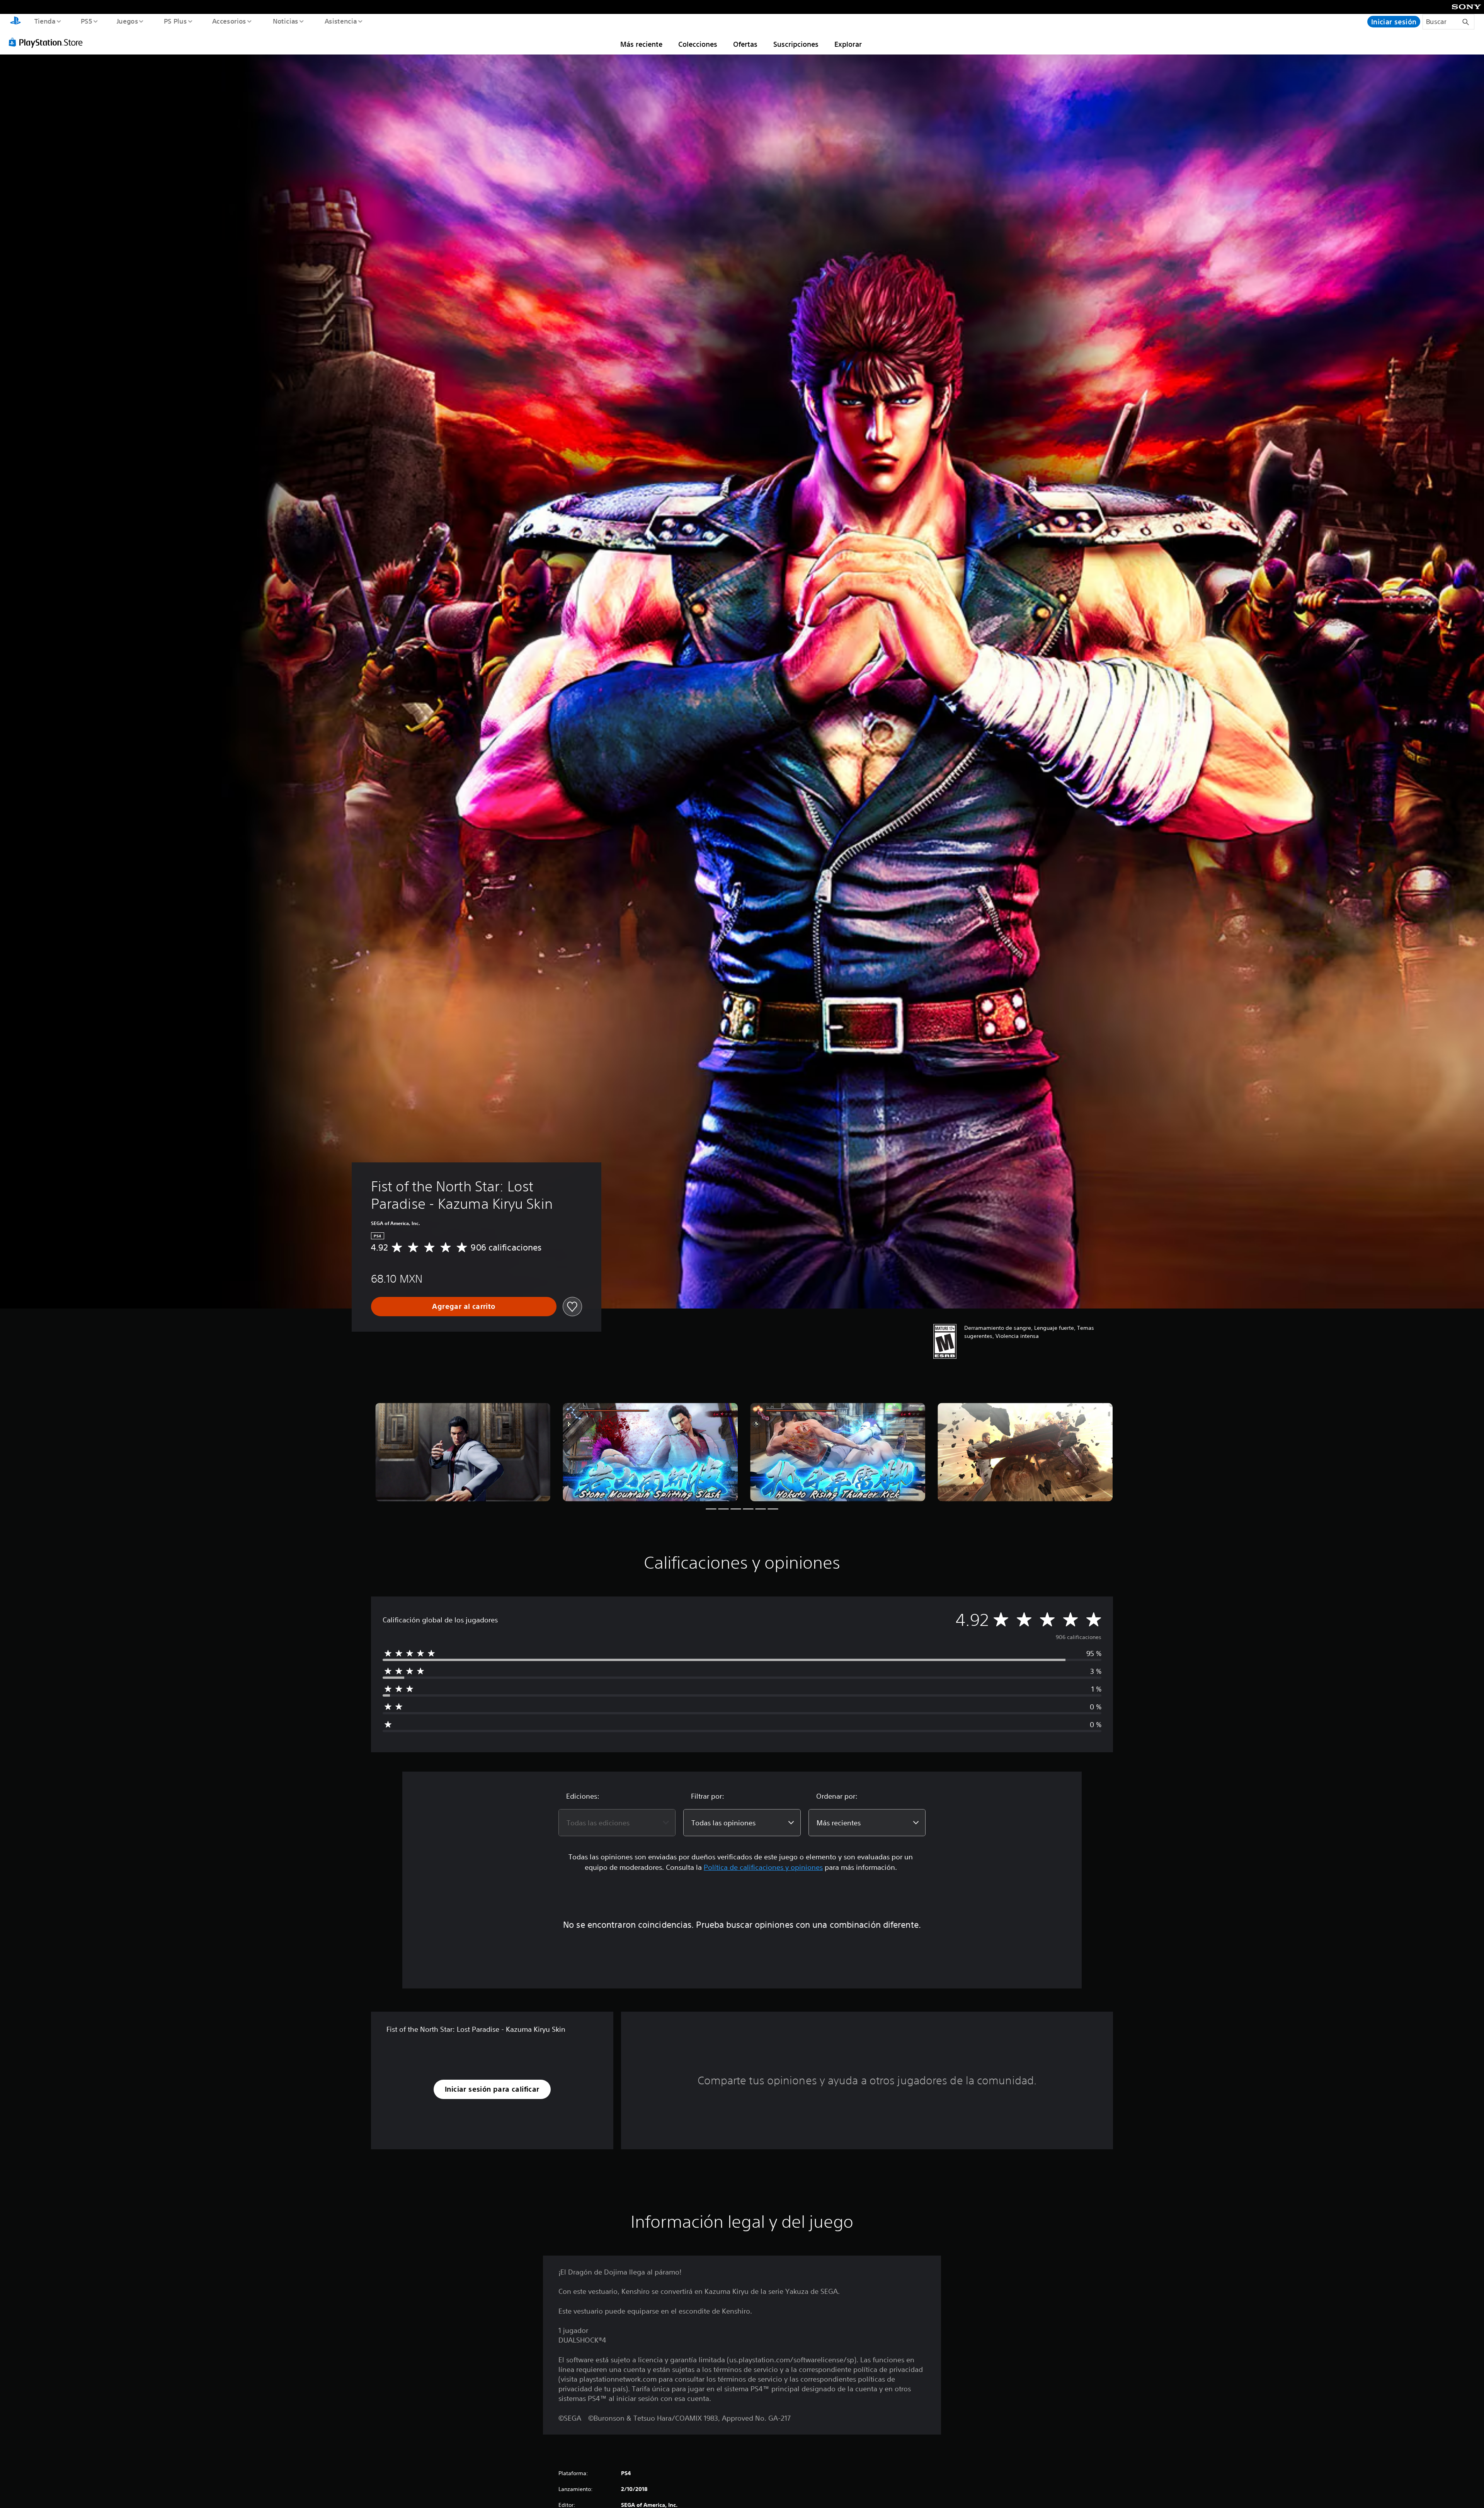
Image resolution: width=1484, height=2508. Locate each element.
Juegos (128, 21)
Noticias (286, 21)
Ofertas (745, 44)
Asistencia (340, 21)
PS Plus (175, 21)
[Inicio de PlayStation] (15, 22)
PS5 (87, 21)
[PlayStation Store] (48, 42)
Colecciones (698, 44)
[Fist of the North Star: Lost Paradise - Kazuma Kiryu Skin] (463, 1452)
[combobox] (617, 1823)
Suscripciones (796, 44)
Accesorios (229, 21)
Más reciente (641, 44)
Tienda (45, 21)
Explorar (848, 44)
